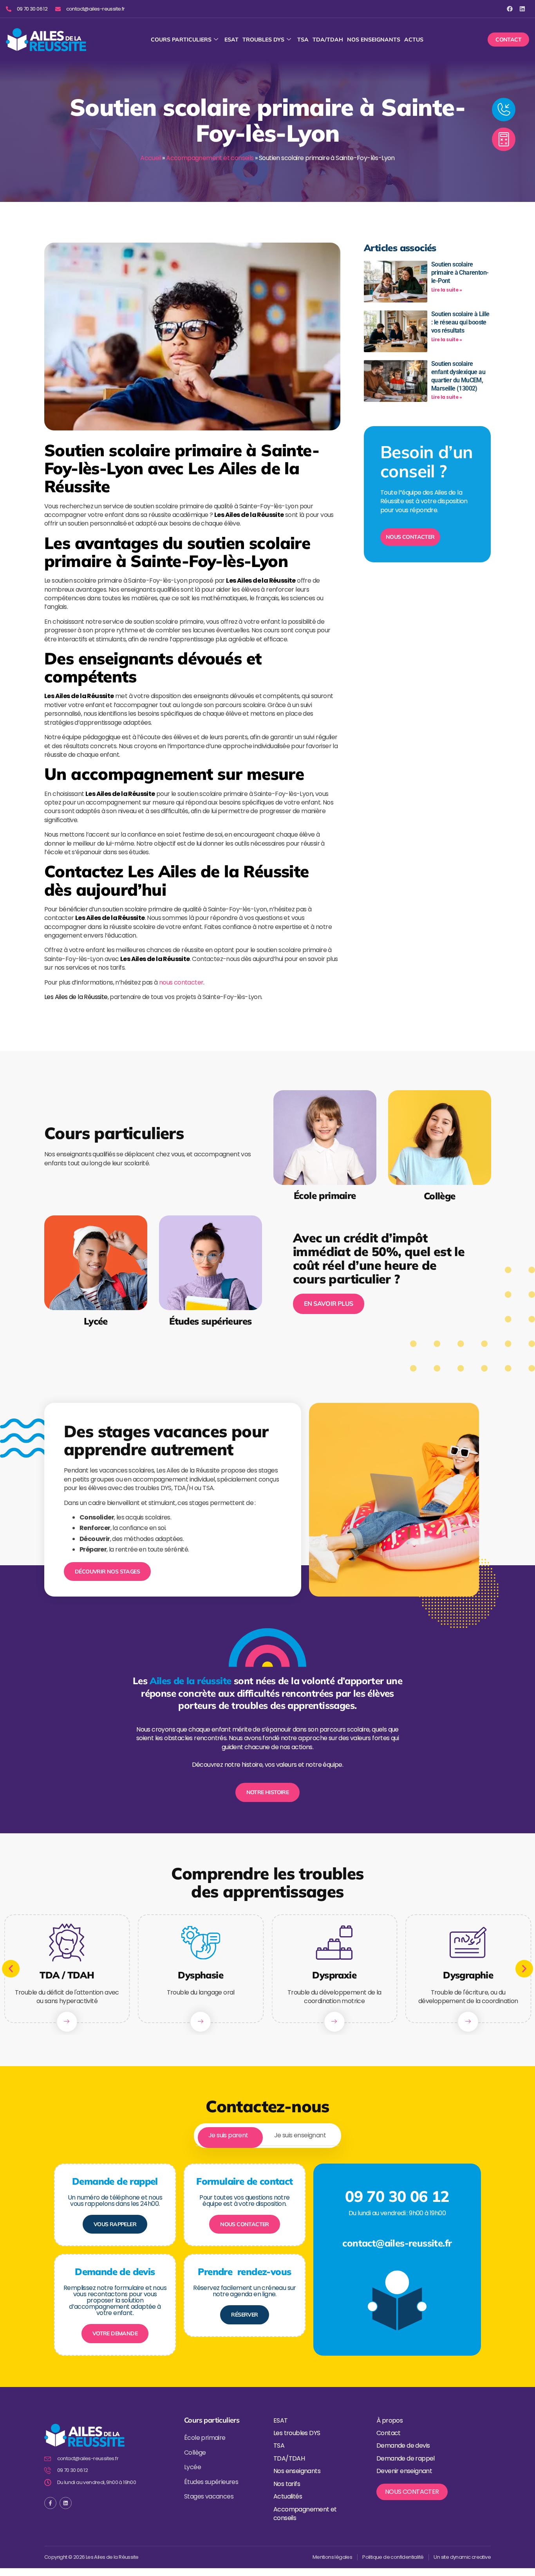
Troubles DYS (263, 40)
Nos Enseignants (374, 40)
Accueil (151, 158)
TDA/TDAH (328, 40)
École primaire (325, 1196)
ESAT (231, 40)
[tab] (228, 2136)
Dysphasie (201, 1975)
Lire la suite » (446, 290)
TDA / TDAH (67, 1975)
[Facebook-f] (50, 2503)
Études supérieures (210, 1321)
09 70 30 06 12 (397, 2196)
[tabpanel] (267, 2252)
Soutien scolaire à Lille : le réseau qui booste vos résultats (460, 322)
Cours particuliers (181, 40)
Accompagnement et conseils (210, 158)
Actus (414, 40)
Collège (439, 1196)
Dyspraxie (334, 1975)
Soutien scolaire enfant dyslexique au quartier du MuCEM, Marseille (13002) (458, 376)
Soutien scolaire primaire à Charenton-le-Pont (460, 273)
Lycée (96, 1321)
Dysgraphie (468, 1975)
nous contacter (181, 982)
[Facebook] (510, 9)
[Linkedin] (522, 9)
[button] (11, 1969)
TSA (303, 40)
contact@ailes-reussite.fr (397, 2243)
